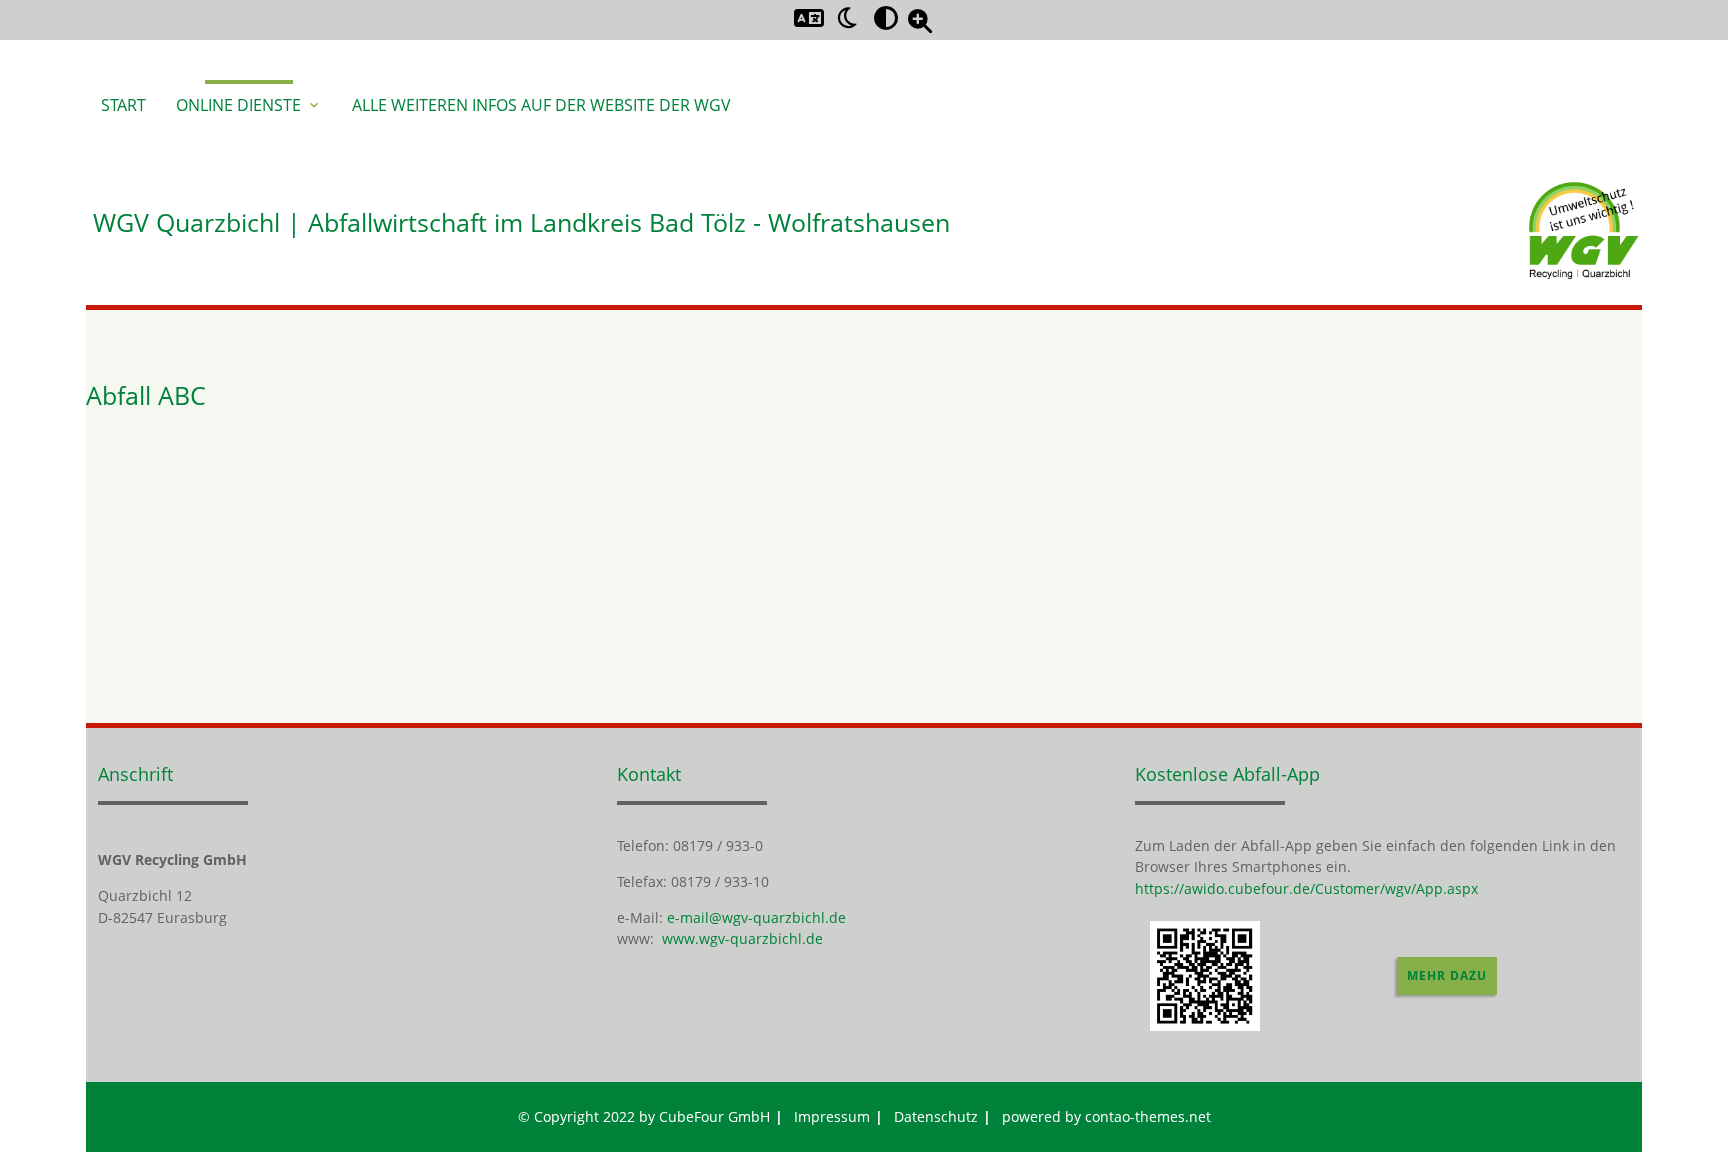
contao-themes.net (1148, 1116)
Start (123, 105)
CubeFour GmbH (714, 1116)
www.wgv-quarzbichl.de (742, 938)
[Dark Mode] (848, 17)
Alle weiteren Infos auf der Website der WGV (541, 105)
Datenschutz (936, 1116)
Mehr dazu (1447, 975)
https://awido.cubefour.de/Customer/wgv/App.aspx (1306, 888)
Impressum (832, 1116)
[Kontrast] (886, 17)
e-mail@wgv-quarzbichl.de (756, 917)
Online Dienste (249, 105)
